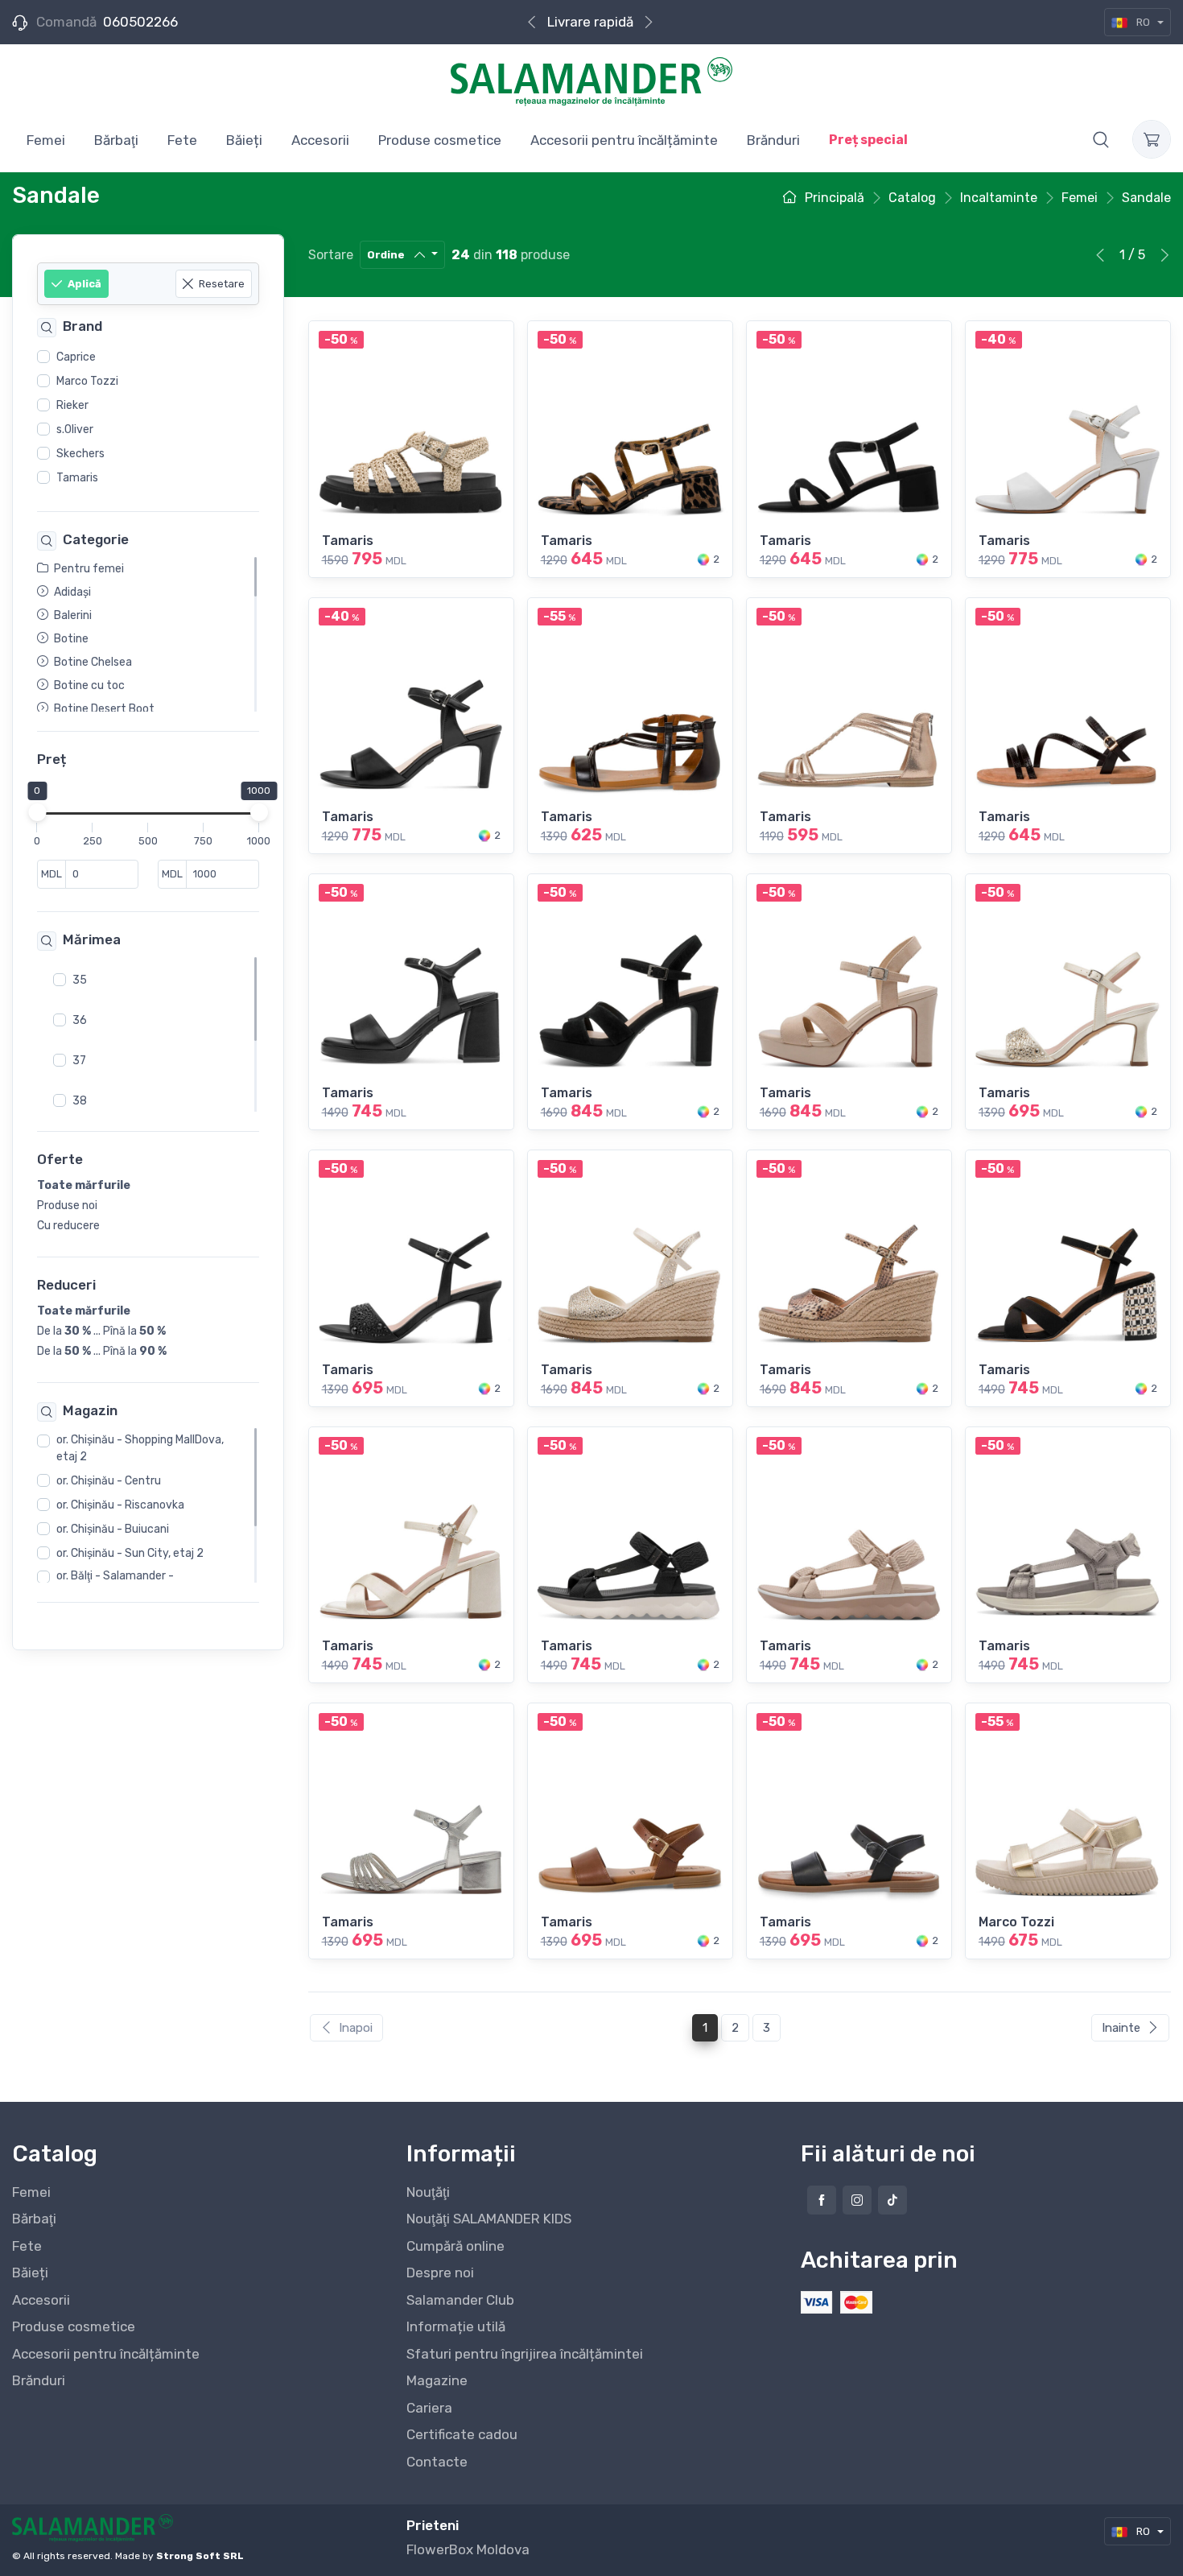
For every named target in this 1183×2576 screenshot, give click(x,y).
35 (80, 980)
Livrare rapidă (590, 22)
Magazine (437, 2380)
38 (80, 1101)
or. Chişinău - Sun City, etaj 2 (130, 1554)
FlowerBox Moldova (468, 2549)
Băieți (30, 2273)
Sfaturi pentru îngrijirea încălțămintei (525, 2354)
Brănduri (39, 2380)
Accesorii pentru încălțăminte (106, 2354)
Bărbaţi (34, 2219)
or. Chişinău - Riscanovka (120, 1506)
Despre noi (440, 2273)
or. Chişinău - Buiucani (113, 1530)
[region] (148, 418)
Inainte (1121, 2028)
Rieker (72, 405)
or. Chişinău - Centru (109, 1482)
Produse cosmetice (74, 2326)
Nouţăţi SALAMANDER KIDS (489, 2219)
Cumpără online (455, 2246)
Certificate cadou (462, 2434)
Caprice (76, 357)
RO (1143, 22)
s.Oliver (75, 429)
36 (80, 1020)
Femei (31, 2192)
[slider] (37, 813)
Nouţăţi (428, 2192)
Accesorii (41, 2300)
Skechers (80, 454)
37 (79, 1061)
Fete (27, 2246)
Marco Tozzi (87, 381)
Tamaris (77, 478)
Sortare (331, 255)
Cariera (429, 2408)
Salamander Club (460, 2300)
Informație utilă (456, 2326)
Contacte (437, 2462)
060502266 (140, 22)
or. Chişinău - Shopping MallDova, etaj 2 (140, 1449)
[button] (1101, 139)
